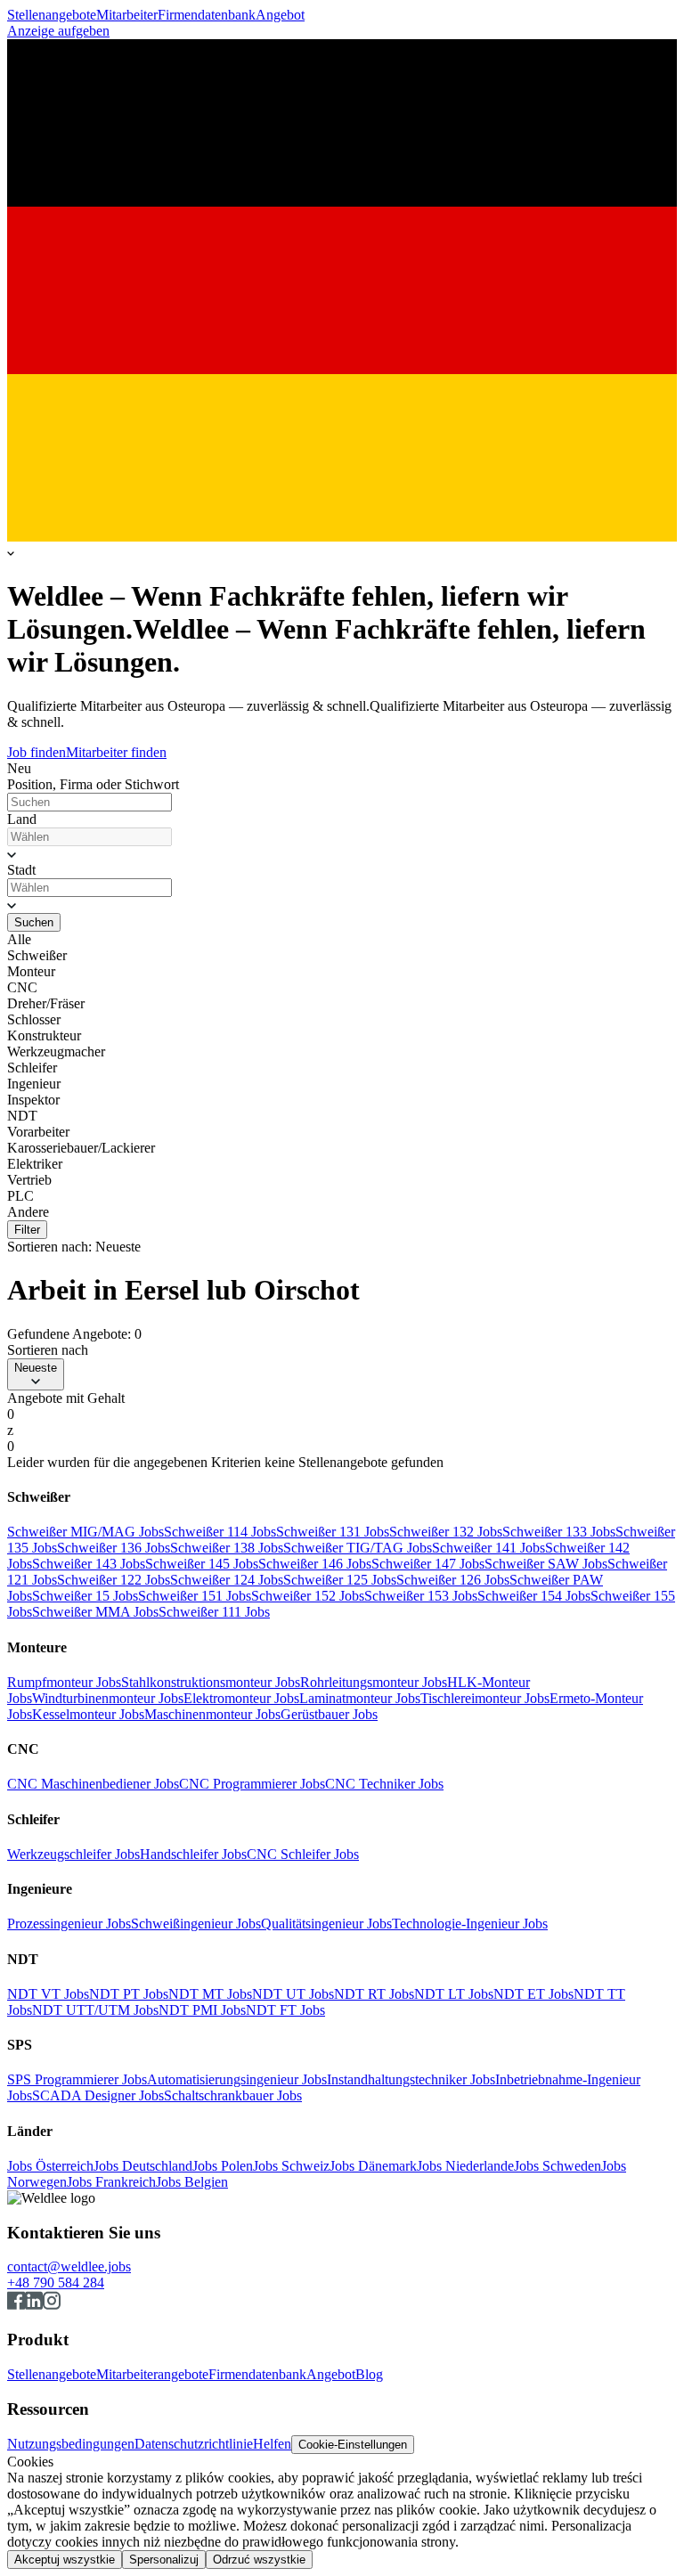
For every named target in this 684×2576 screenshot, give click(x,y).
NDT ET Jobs (533, 1994)
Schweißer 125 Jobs (340, 1580)
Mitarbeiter (127, 15)
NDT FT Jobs (285, 2010)
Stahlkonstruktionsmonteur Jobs (211, 1682)
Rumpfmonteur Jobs (64, 1682)
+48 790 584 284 (56, 2283)
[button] (342, 854)
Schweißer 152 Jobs (308, 1596)
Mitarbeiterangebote (152, 2374)
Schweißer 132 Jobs (446, 1532)
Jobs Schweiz (291, 2166)
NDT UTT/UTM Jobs (95, 2010)
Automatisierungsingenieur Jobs (237, 2079)
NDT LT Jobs (454, 1994)
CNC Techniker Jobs (384, 1784)
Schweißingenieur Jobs (196, 1924)
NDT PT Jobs (129, 1994)
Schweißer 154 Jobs (534, 1596)
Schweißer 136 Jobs (114, 1548)
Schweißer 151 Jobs (195, 1596)
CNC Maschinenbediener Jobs (93, 1784)
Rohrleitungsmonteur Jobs (374, 1682)
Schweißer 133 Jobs (559, 1532)
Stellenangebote (52, 15)
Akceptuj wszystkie (65, 2560)
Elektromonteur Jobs (241, 1698)
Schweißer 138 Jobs (227, 1548)
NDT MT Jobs (210, 1994)
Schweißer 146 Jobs (315, 1564)
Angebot (280, 15)
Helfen (272, 2444)
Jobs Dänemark (373, 2166)
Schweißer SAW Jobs (546, 1564)
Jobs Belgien (192, 2182)
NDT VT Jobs (48, 1994)
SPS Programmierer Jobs (77, 2079)
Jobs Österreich (50, 2166)
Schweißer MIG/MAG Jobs (85, 1532)
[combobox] (90, 837)
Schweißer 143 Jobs (89, 1564)
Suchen (34, 922)
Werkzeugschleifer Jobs (73, 1854)
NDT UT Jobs (293, 1994)
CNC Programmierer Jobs (252, 1784)
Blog (369, 2374)
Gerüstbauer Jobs (329, 1714)
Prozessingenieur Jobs (69, 1924)
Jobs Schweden (558, 2166)
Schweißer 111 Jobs (214, 1612)
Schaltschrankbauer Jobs (233, 2095)
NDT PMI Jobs (202, 2010)
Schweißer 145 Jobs (202, 1564)
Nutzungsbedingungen (71, 2444)
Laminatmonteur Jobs (360, 1698)
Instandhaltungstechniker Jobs (411, 2079)
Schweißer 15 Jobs (85, 1596)
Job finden (37, 752)
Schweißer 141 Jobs (489, 1548)
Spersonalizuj (164, 2560)
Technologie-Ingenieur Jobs (470, 1924)
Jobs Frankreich (111, 2182)
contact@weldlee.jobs (69, 2266)
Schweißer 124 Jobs (227, 1580)
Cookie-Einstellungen (353, 2445)
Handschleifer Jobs (193, 1854)
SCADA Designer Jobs (98, 2095)
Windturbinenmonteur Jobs (108, 1698)
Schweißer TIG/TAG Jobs (358, 1548)
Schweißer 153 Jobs (421, 1596)
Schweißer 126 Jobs (453, 1580)
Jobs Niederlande (465, 2166)
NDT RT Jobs (374, 1994)
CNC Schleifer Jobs (303, 1854)
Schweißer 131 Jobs (333, 1532)
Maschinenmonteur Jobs (212, 1714)
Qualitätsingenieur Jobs (326, 1924)
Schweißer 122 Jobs (114, 1580)
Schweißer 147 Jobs (428, 1564)
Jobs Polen (223, 2166)
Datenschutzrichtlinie (194, 2444)
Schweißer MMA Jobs (95, 1612)
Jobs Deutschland (143, 2166)
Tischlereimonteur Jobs (485, 1698)
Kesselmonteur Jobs (88, 1714)
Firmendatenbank (207, 15)
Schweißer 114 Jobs (220, 1532)
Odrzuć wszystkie (259, 2560)
